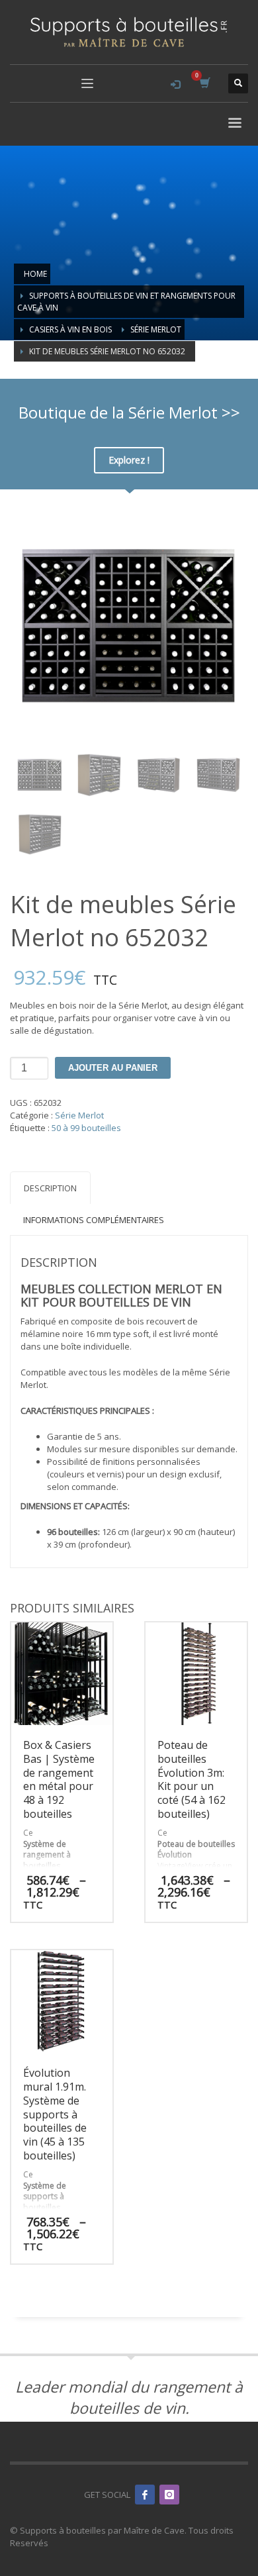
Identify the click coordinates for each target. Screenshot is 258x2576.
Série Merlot (79, 1115)
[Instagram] (169, 2495)
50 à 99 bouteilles (86, 1128)
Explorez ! (129, 460)
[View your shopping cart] (204, 83)
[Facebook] (145, 2495)
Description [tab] (50, 1188)
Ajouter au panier (113, 1068)
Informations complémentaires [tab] (94, 1220)
